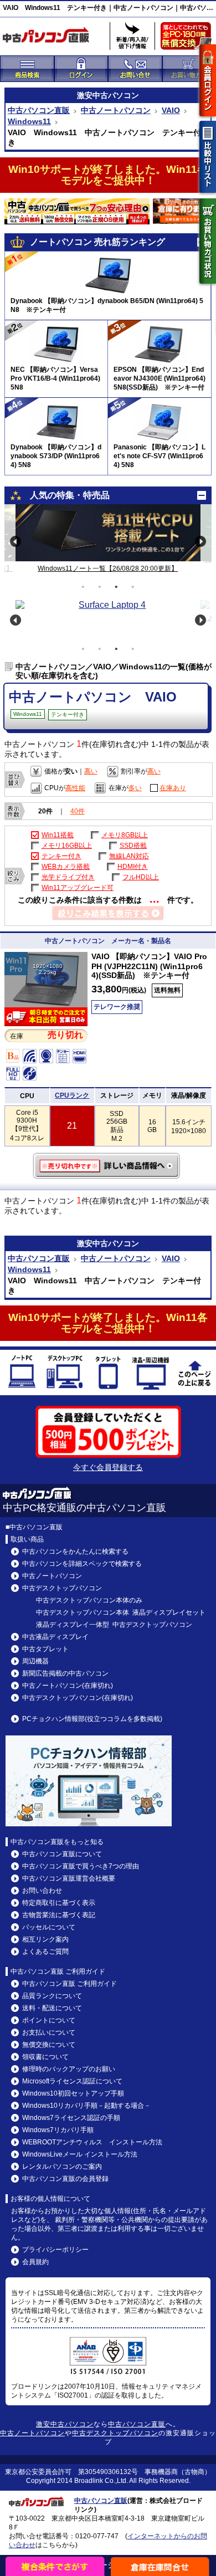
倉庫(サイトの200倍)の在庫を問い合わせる (161, 2566)
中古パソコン (116, 95)
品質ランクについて (52, 1996)
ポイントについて (49, 2020)
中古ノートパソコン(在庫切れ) (68, 1686)
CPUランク (72, 1095)
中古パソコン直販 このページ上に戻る (194, 1374)
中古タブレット (108, 1374)
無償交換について (49, 2045)
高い (91, 771)
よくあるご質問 (45, 1952)
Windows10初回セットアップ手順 (73, 2093)
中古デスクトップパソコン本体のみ (89, 1600)
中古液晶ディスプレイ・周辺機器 (151, 1374)
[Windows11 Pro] (46, 1004)
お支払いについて (49, 2032)
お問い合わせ (42, 1891)
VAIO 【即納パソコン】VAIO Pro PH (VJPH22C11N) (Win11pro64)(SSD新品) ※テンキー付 (149, 966)
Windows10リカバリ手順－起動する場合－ (86, 2106)
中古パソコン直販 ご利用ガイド (70, 1984)
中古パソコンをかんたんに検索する (75, 1551)
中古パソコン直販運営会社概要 (69, 1878)
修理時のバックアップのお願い (69, 2069)
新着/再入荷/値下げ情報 (132, 36)
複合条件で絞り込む (55, 2566)
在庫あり (173, 788)
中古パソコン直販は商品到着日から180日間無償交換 (188, 39)
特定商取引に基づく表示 (59, 1903)
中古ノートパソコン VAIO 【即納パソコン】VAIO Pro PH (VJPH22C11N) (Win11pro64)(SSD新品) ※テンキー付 (108, 1166)
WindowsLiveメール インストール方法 (80, 2154)
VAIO (171, 110)
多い (135, 788)
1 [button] (83, 587)
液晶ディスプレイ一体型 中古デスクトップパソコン (114, 1625)
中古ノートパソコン (116, 110)
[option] (108, 533)
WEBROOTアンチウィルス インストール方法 (92, 2142)
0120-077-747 (97, 2536)
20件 (45, 811)
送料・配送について (52, 2008)
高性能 (75, 788)
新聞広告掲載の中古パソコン (65, 1673)
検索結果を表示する (108, 914)
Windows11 (29, 121)
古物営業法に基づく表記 (59, 1915)
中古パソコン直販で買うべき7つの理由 (81, 1866)
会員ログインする (208, 80)
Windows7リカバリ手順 (58, 2130)
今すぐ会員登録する (108, 1467)
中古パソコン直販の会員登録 (65, 2179)
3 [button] (116, 587)
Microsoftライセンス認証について (72, 2081)
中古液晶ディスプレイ (55, 1637)
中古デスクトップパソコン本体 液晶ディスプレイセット (121, 1612)
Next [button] (200, 541)
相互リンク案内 (45, 1939)
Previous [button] (16, 541)
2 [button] (100, 587)
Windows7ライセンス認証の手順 (71, 2118)
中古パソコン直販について (62, 1854)
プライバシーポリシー (55, 2250)
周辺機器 (35, 1661)
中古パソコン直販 (39, 110)
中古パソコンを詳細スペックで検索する (82, 1564)
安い (71, 771)
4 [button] (133, 587)
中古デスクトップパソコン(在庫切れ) (78, 1698)
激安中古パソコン (65, 2424)
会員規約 (35, 2262)
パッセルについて (49, 1927)
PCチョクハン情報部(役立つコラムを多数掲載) (92, 1719)
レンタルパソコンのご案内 (62, 2167)
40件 (78, 811)
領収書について (45, 2057)
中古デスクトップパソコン (65, 1374)
